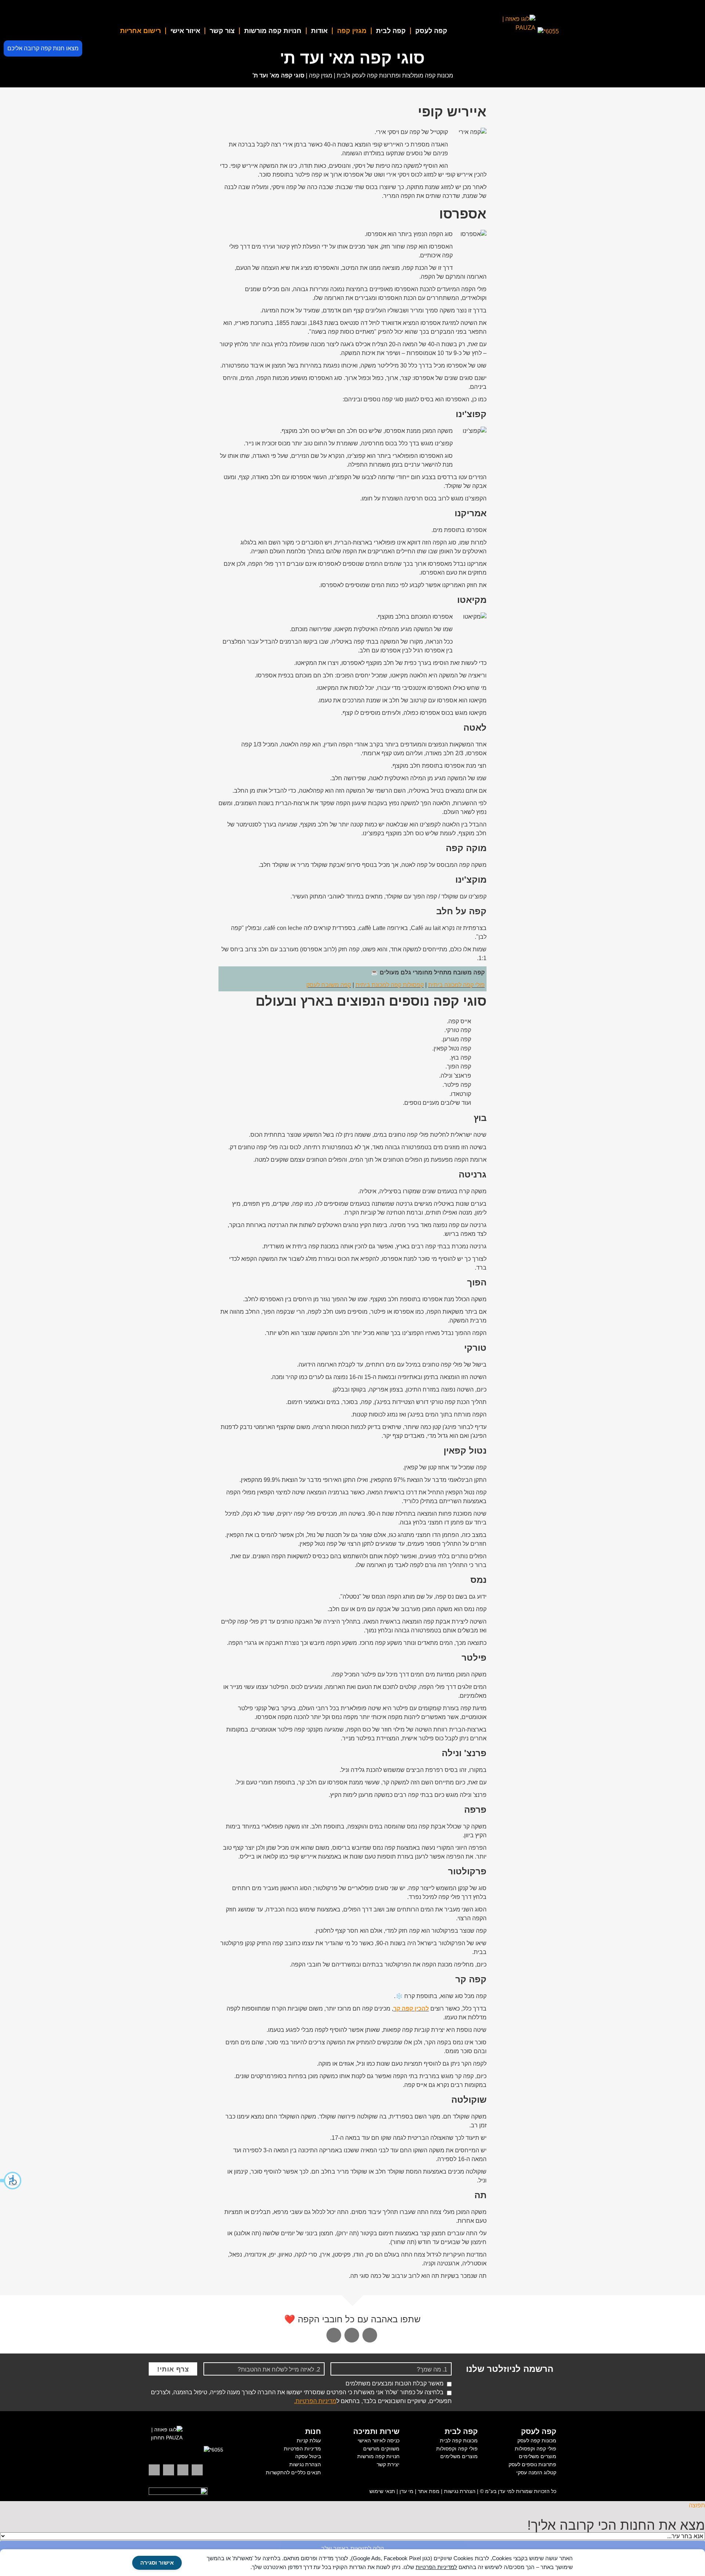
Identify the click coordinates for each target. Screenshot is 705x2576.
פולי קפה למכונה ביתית (456, 985)
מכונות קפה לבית (459, 2441)
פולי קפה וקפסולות (536, 2449)
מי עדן (406, 2491)
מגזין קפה (352, 31)
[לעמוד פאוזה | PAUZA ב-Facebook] (154, 2470)
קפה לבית (391, 31)
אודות (319, 31)
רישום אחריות (140, 31)
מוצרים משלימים (538, 2456)
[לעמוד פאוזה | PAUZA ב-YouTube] (169, 2470)
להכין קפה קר (411, 2009)
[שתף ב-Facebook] (352, 2335)
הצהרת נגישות (305, 2464)
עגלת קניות (309, 2441)
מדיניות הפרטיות (302, 2449)
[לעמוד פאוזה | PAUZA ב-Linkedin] (197, 2470)
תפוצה (697, 2505)
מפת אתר (429, 2491)
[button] (11, 2181)
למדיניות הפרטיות (436, 2567)
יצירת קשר (388, 2464)
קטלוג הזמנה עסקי (536, 2472)
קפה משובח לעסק (329, 985)
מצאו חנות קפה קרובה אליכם (43, 48)
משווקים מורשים (381, 2449)
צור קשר (222, 31)
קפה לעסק (431, 31)
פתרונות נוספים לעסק (532, 2464)
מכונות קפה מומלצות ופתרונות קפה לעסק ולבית (395, 75)
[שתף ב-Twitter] (370, 2335)
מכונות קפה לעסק (537, 2441)
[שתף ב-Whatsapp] (334, 2335)
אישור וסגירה (157, 2563)
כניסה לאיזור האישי (379, 2441)
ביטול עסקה (308, 2456)
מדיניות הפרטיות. (315, 2401)
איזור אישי (185, 31)
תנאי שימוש (382, 2491)
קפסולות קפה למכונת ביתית (390, 985)
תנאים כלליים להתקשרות (293, 2472)
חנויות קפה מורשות (273, 31)
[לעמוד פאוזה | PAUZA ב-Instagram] (183, 2470)
